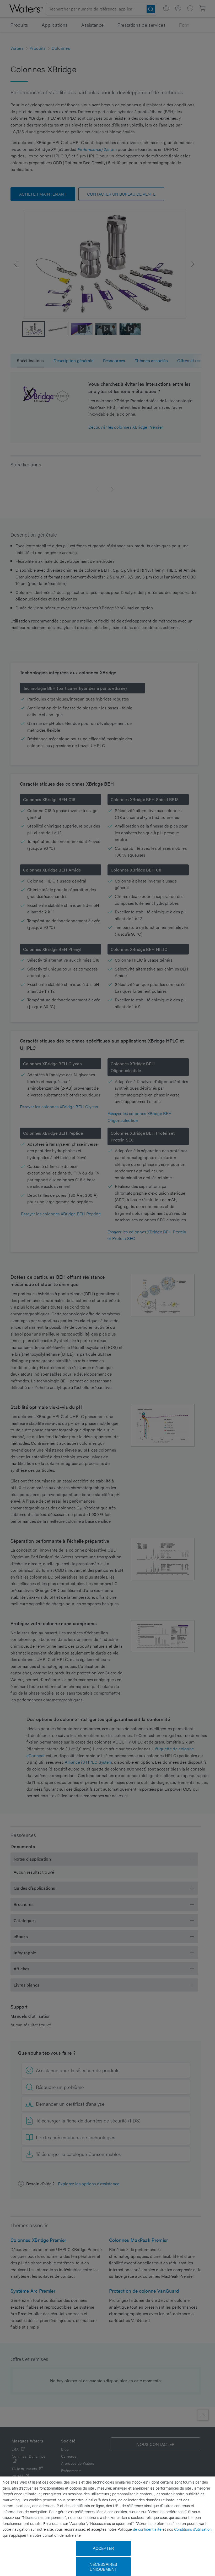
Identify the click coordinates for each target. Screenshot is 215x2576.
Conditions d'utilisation (193, 2529)
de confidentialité (147, 2529)
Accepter (103, 2548)
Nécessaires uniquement (103, 2567)
